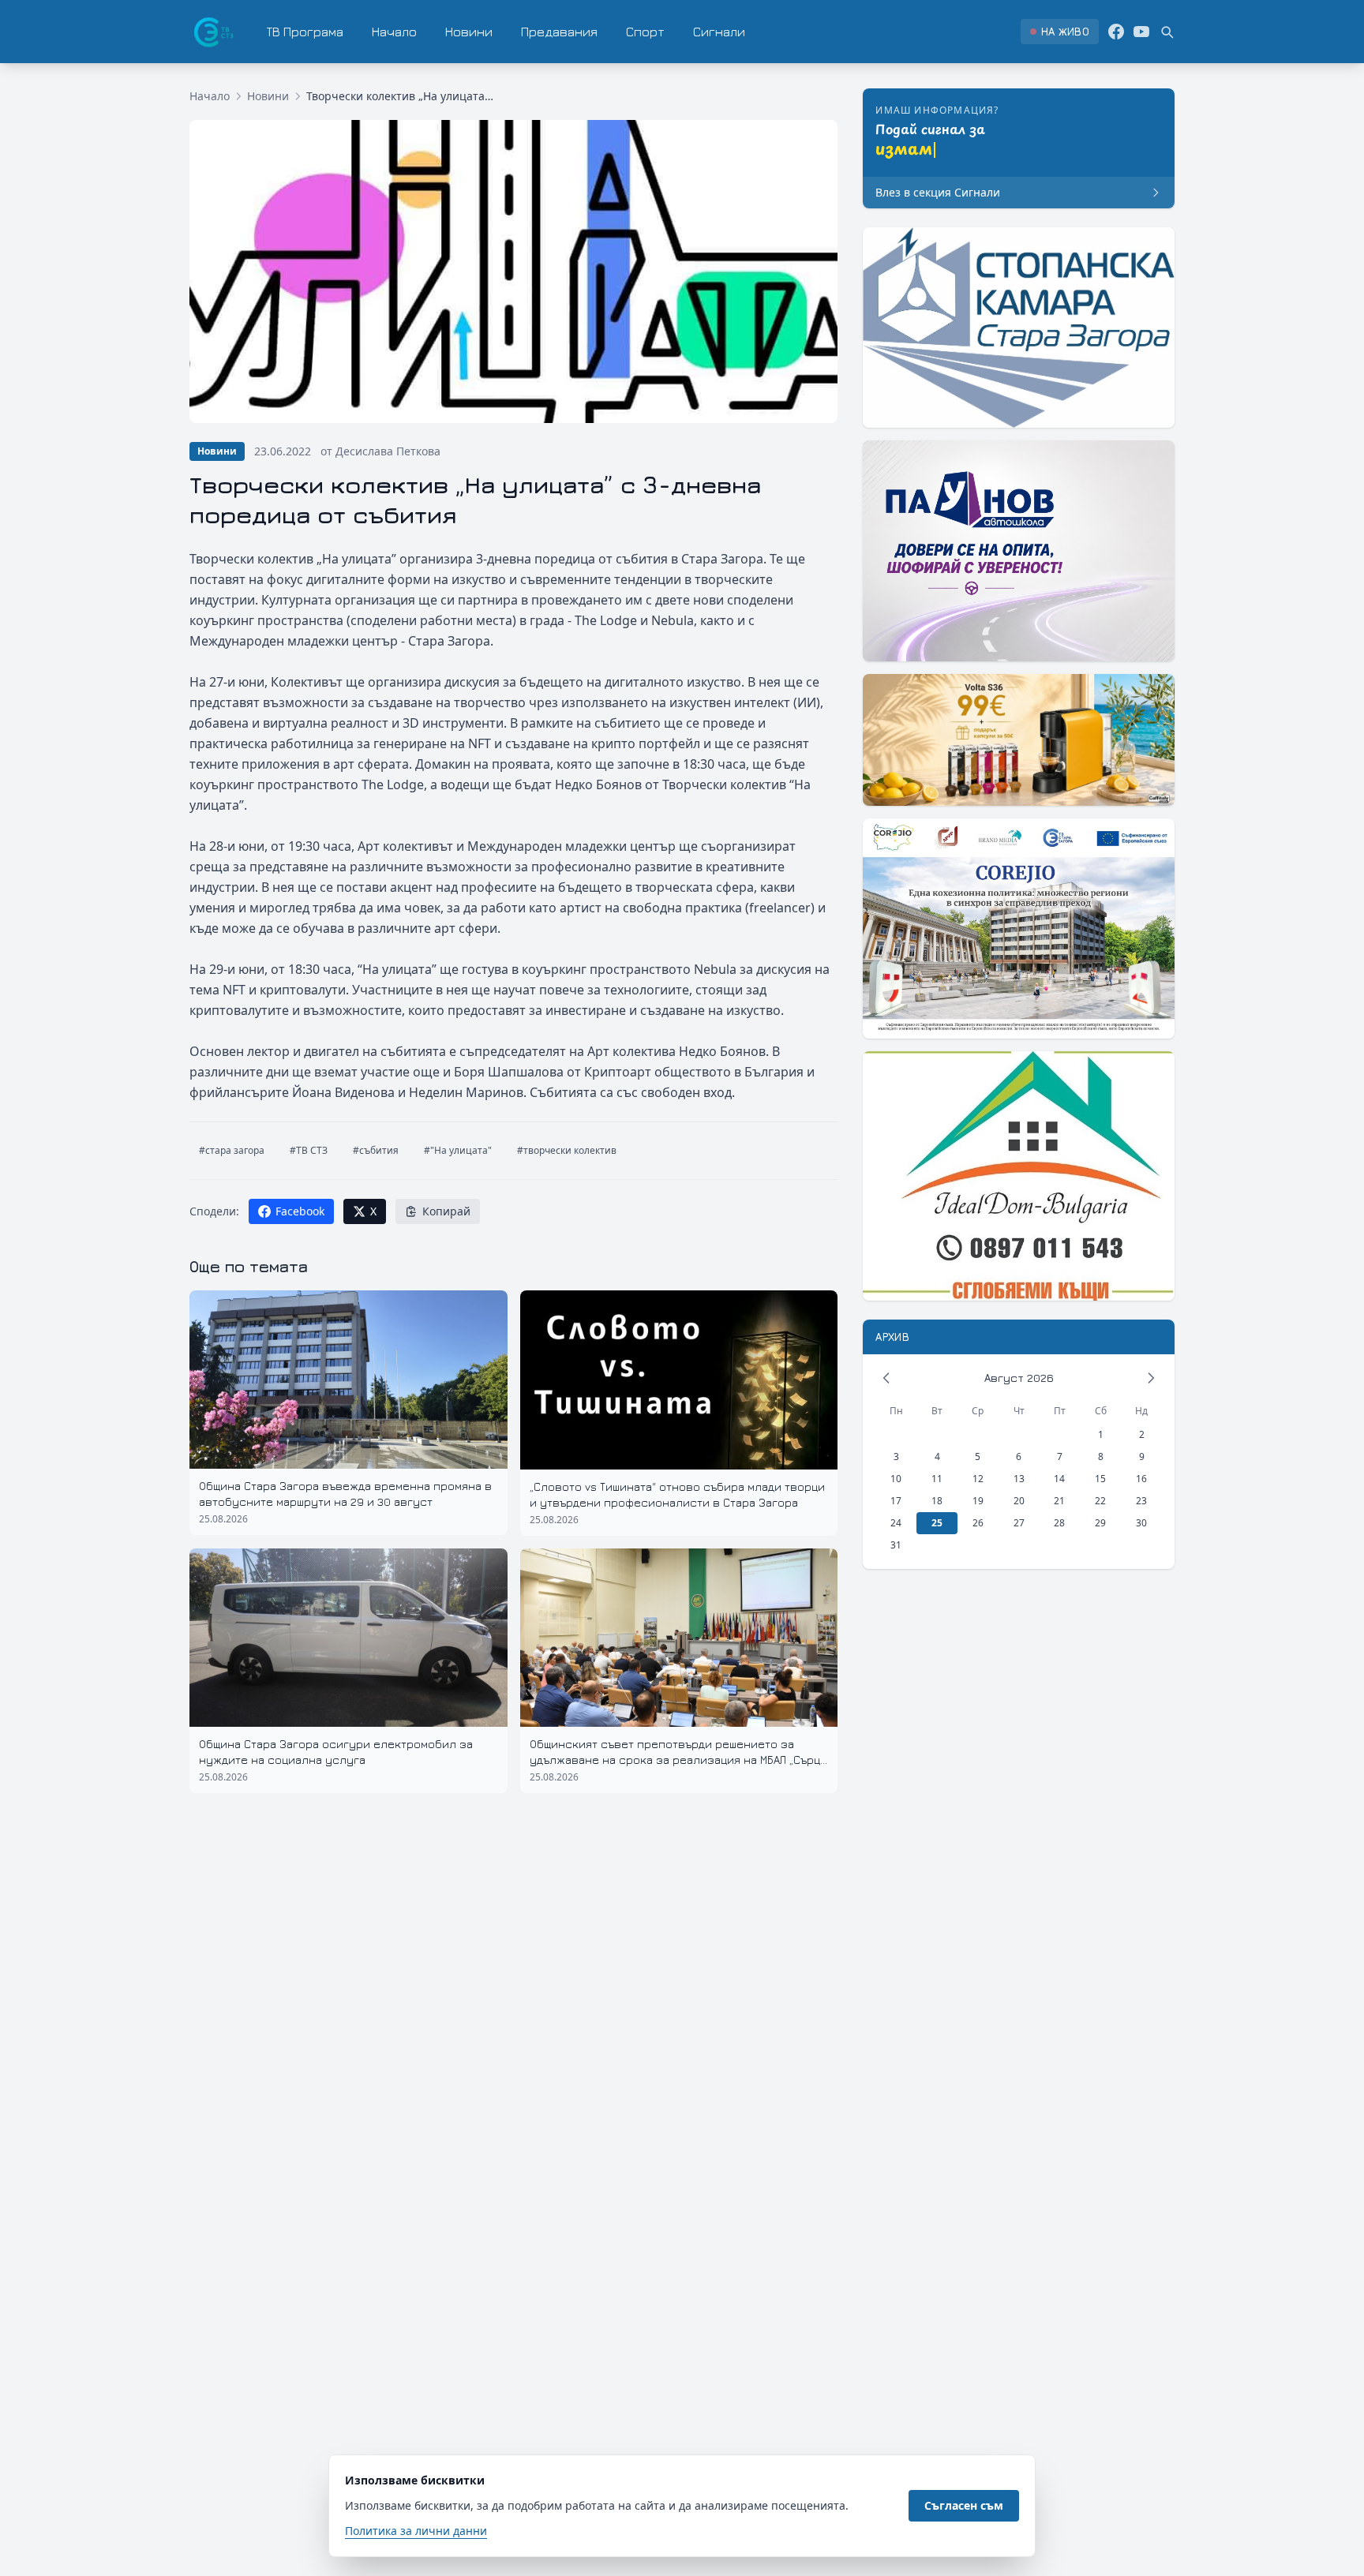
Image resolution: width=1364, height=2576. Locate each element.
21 (1059, 1501)
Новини (469, 32)
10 (896, 1479)
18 (937, 1501)
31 (896, 1545)
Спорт (645, 32)
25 (937, 1523)
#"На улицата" (458, 1150)
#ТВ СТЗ (309, 1150)
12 (978, 1479)
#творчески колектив (567, 1150)
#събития (376, 1150)
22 (1100, 1501)
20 (1019, 1501)
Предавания (559, 32)
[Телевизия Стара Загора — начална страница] (212, 32)
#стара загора (232, 1150)
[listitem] (1060, 32)
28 (1059, 1523)
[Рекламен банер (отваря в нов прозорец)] (1019, 328)
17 (896, 1501)
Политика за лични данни (416, 2531)
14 (1059, 1479)
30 (1141, 1523)
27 (1019, 1523)
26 (978, 1523)
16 (1141, 1479)
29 (1100, 1523)
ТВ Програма (305, 32)
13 (1019, 1479)
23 (1141, 1501)
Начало (394, 32)
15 (1100, 1479)
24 (896, 1523)
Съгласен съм (964, 2505)
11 (937, 1479)
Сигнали (719, 32)
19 (978, 1501)
